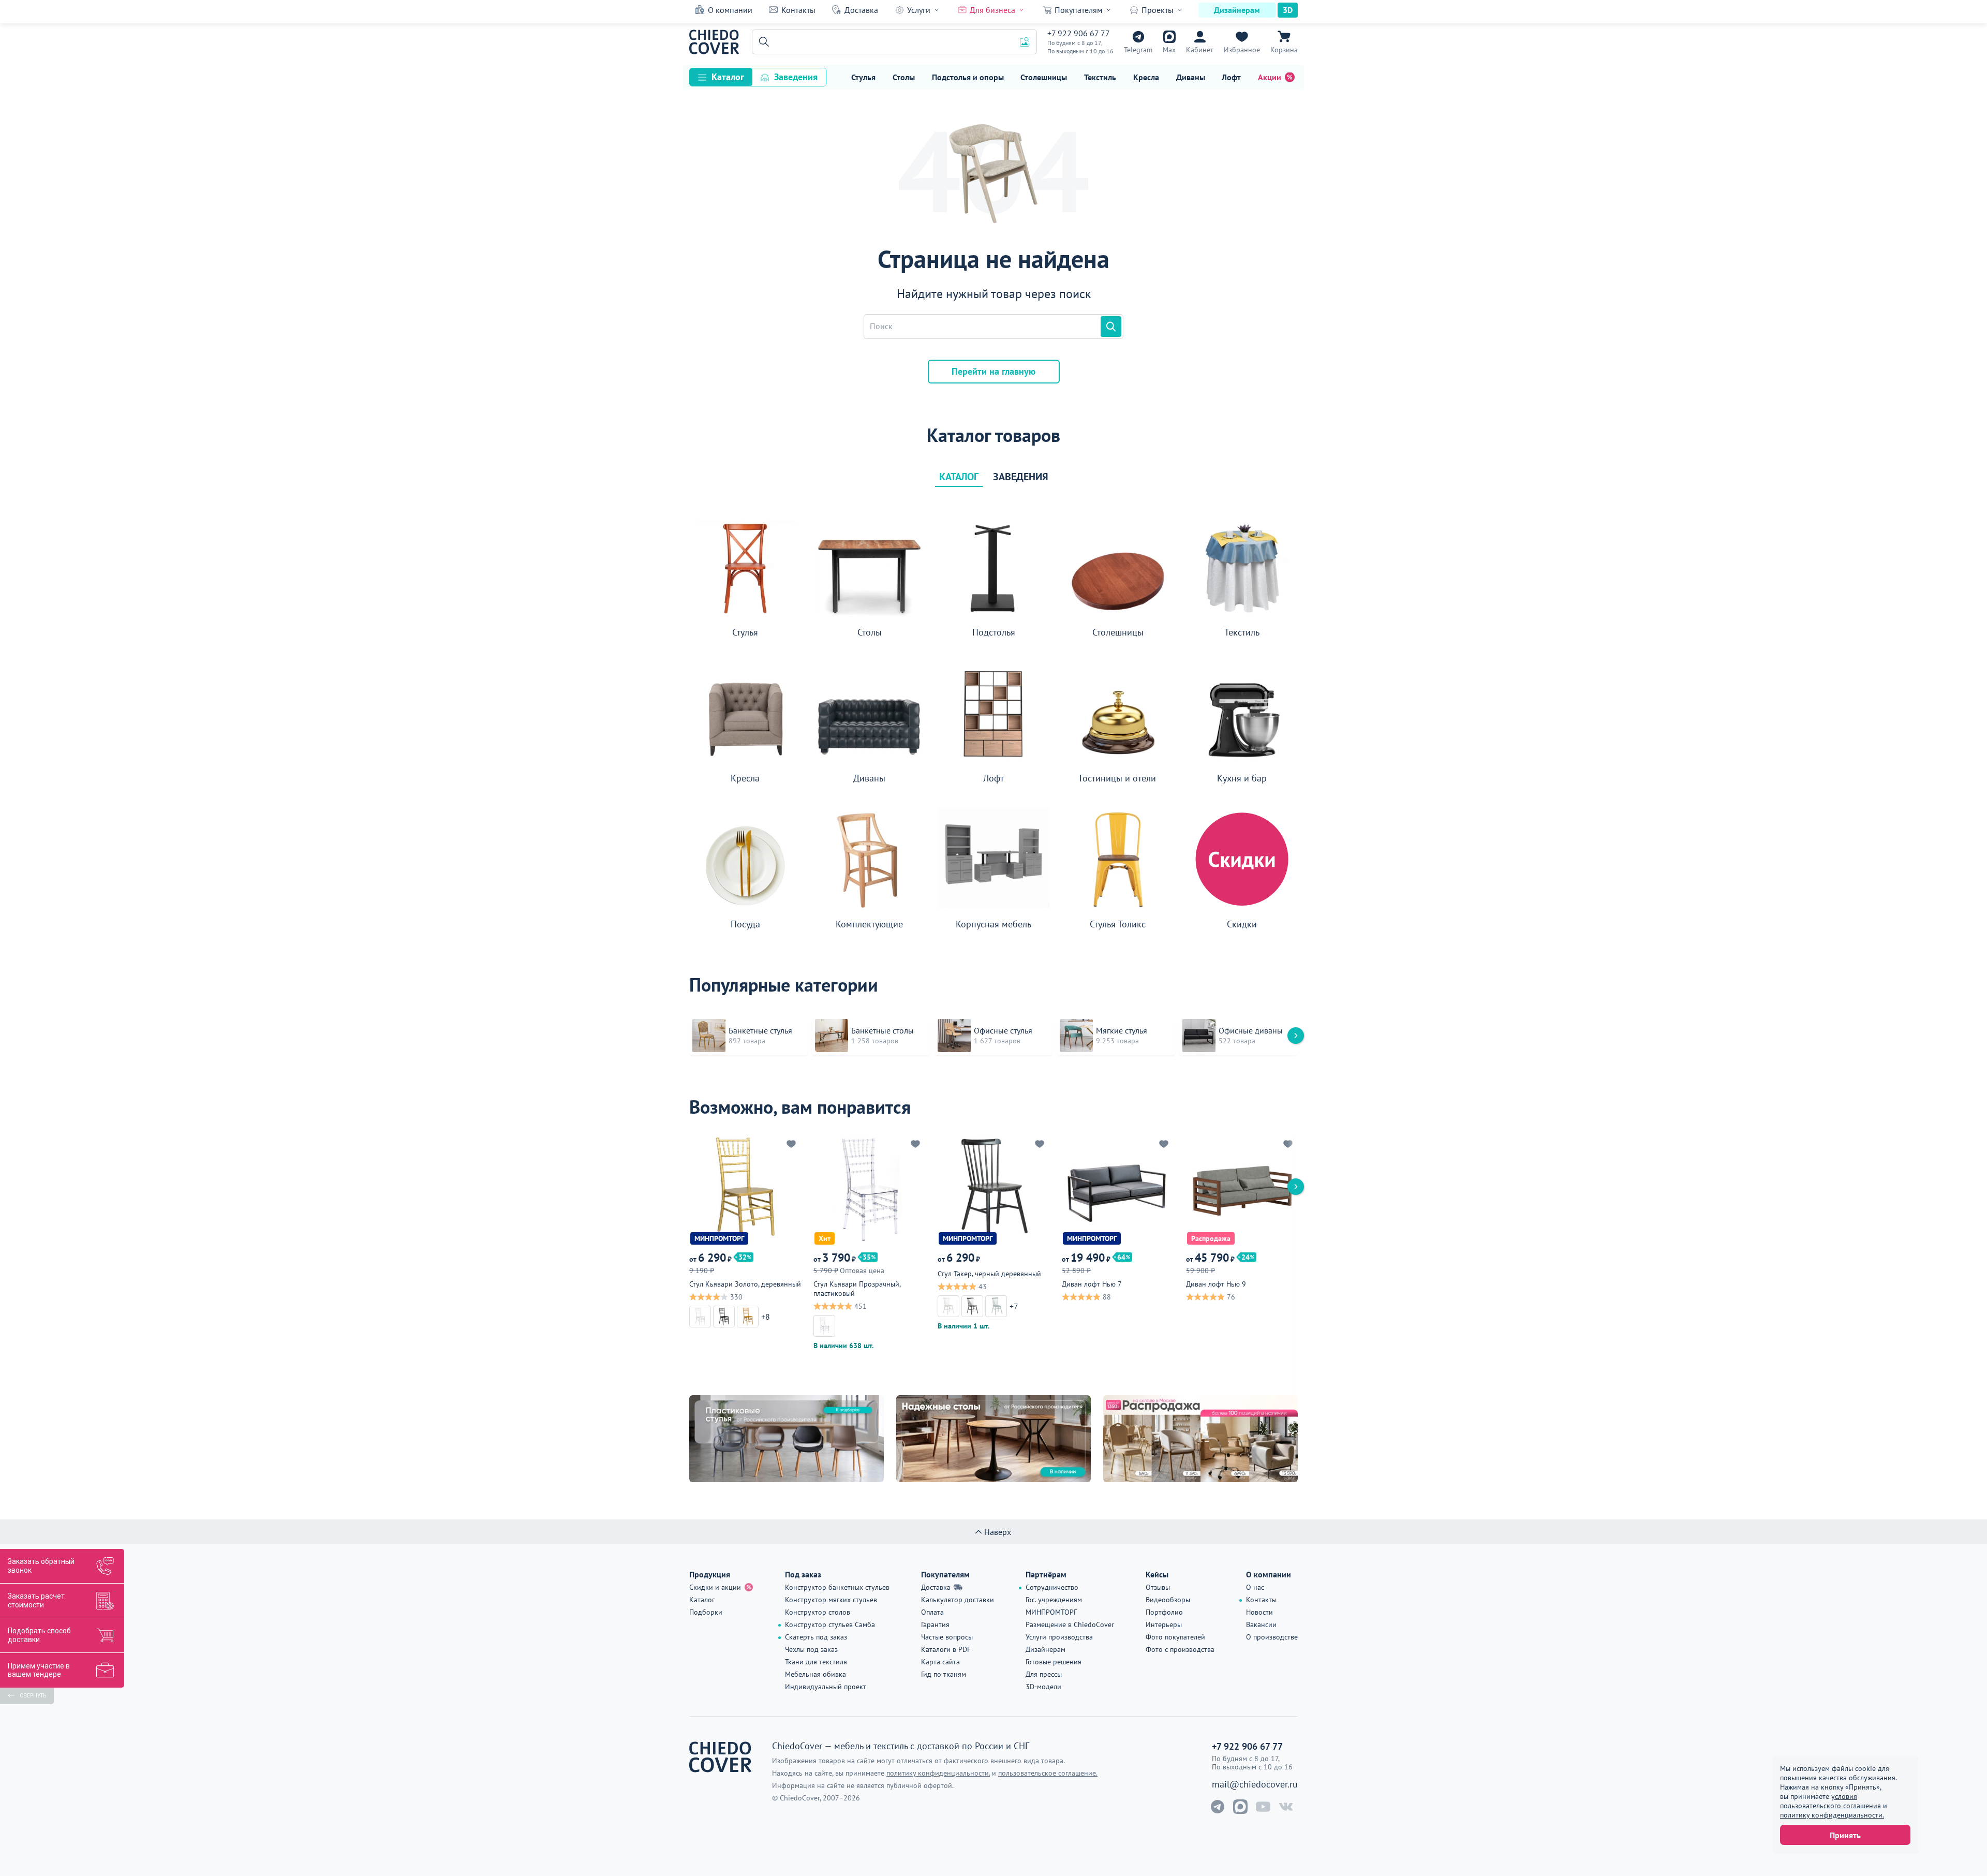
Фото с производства (1180, 1649)
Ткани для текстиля (816, 1662)
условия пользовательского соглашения (1830, 1801)
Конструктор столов (818, 1612)
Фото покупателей (1175, 1637)
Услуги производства (1059, 1637)
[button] (762, 42)
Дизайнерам (1237, 10)
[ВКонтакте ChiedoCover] (1286, 1807)
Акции (1270, 77)
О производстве (1272, 1637)
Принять (1845, 1835)
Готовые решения (1054, 1662)
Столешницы (1044, 77)
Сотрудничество (1052, 1587)
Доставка (861, 10)
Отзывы (1158, 1587)
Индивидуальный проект (826, 1687)
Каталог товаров (993, 435)
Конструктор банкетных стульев (837, 1587)
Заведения (796, 77)
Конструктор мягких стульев (831, 1600)
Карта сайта (940, 1662)
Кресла (1146, 77)
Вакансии (1261, 1624)
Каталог (728, 77)
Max (1169, 50)
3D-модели (1043, 1687)
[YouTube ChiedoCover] (1263, 1807)
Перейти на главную (993, 371)
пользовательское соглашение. (1048, 1773)
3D (1288, 10)
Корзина (1284, 50)
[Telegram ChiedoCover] (1218, 1807)
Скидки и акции (715, 1587)
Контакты (798, 10)
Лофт (1231, 77)
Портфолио (1164, 1612)
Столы (904, 77)
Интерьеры (1164, 1624)
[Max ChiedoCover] (1240, 1807)
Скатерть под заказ (816, 1637)
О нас (1255, 1587)
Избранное (1242, 50)
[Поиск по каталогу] (1111, 327)
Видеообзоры (1168, 1600)
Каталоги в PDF (946, 1649)
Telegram (1138, 50)
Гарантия (935, 1624)
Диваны (1191, 77)
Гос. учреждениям (1054, 1600)
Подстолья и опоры (968, 77)
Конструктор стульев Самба (830, 1624)
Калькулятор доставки (958, 1600)
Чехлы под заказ (811, 1649)
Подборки (706, 1612)
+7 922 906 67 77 (1079, 33)
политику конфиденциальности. (1832, 1815)
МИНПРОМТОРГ (1051, 1612)
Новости (1259, 1612)
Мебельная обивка (815, 1674)
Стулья (863, 77)
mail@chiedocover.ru (1255, 1784)
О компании (730, 10)
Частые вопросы (947, 1637)
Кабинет (1200, 50)
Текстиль (1100, 77)
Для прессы (1044, 1674)
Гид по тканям (944, 1674)
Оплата (932, 1612)
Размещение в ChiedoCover (1070, 1624)
